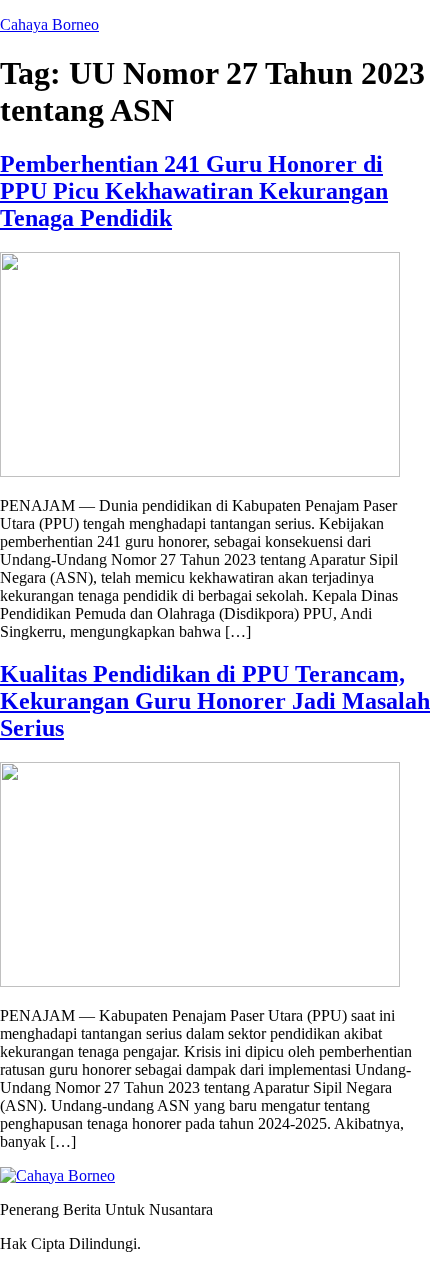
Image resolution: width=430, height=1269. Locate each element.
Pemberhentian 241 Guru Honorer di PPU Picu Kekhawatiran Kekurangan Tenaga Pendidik (194, 191)
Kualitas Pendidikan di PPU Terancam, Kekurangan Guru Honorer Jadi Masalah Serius (215, 701)
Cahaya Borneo (49, 24)
